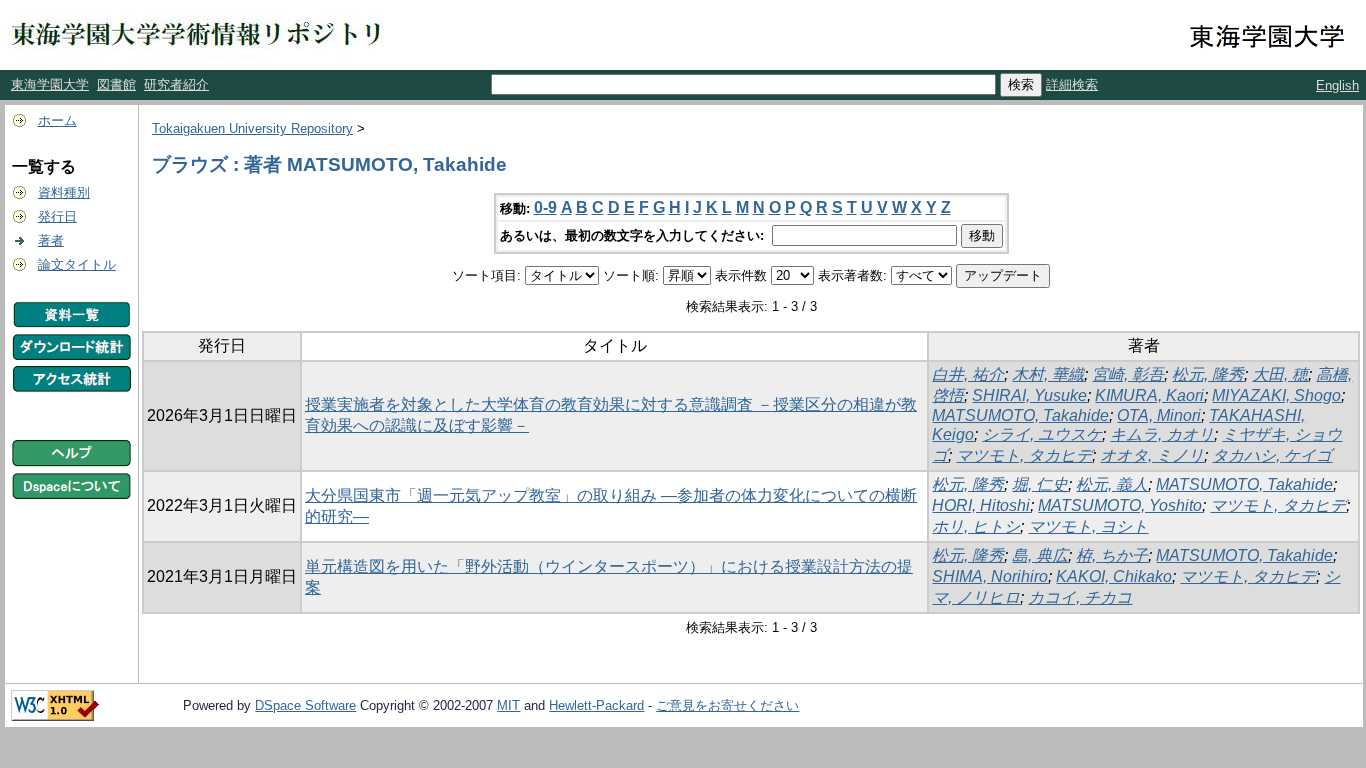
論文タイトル (77, 264)
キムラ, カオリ (1162, 434)
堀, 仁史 (1040, 484)
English (1337, 85)
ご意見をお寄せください (727, 705)
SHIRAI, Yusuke (1029, 395)
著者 (51, 240)
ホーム (57, 120)
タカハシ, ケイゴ (1272, 455)
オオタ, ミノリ (1152, 455)
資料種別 (64, 192)
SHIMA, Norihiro (990, 576)
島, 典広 (1040, 555)
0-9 (545, 207)
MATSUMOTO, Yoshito (1120, 505)
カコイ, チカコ (1080, 597)
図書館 (116, 84)
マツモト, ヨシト (1088, 526)
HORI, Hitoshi (981, 505)
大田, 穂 (1280, 374)
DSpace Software (305, 705)
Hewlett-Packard (596, 705)
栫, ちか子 (1112, 555)
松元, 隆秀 (1208, 374)
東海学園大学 (50, 84)
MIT (508, 705)
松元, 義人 (1112, 484)
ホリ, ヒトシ (976, 526)
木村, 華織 (1048, 374)
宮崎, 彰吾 (1128, 374)
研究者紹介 (176, 84)
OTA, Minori (1159, 415)
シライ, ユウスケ (1042, 434)
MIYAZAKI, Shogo (1276, 395)
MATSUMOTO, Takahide (1020, 415)
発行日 (57, 216)
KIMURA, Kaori (1149, 395)
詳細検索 (1072, 84)
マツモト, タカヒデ (1024, 455)
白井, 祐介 (968, 374)
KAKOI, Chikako (1114, 576)
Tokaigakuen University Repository (252, 128)
